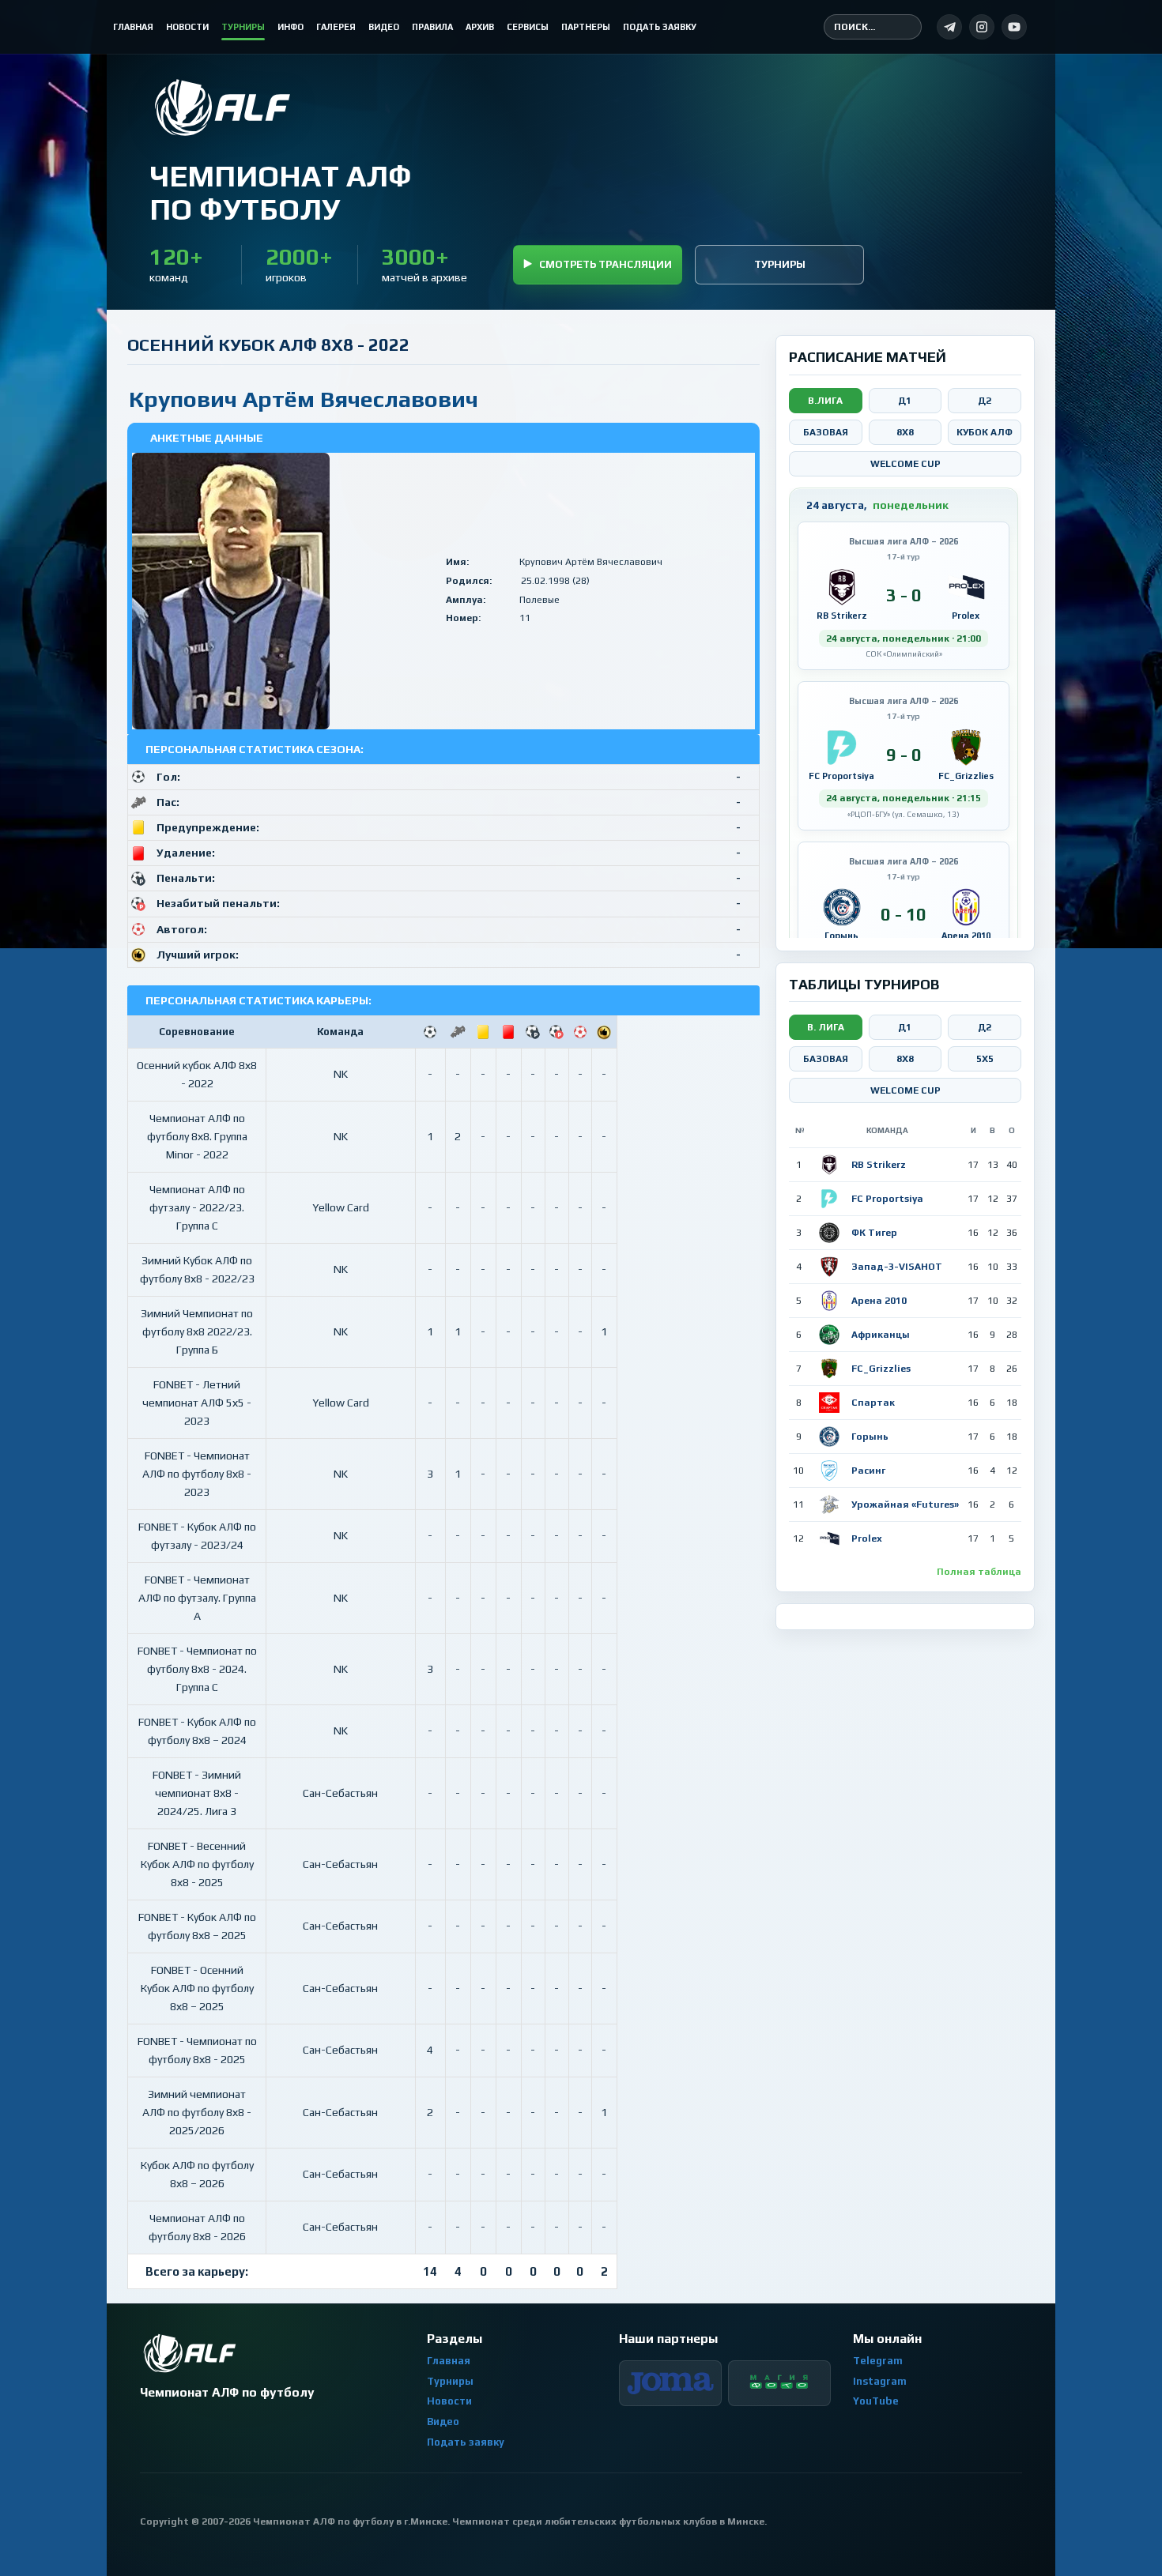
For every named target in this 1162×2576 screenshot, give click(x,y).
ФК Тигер (874, 1233)
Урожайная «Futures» (905, 1505)
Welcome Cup (905, 464)
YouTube (876, 2401)
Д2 (985, 401)
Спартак (873, 1403)
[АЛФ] (280, 107)
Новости (449, 2401)
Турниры (780, 264)
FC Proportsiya (887, 1199)
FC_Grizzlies (881, 1369)
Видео (443, 2422)
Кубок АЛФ (985, 432)
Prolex (867, 1538)
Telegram (878, 2361)
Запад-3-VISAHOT (897, 1267)
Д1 (905, 401)
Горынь (870, 1437)
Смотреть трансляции (606, 264)
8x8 (905, 432)
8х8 (905, 1059)
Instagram (880, 2381)
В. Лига (826, 1027)
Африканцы (881, 1335)
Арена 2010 (879, 1301)
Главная (449, 2361)
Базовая (826, 432)
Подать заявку (466, 2442)
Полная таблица (979, 1572)
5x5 (985, 1059)
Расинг (868, 1471)
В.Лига (825, 401)
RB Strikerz (879, 1165)
